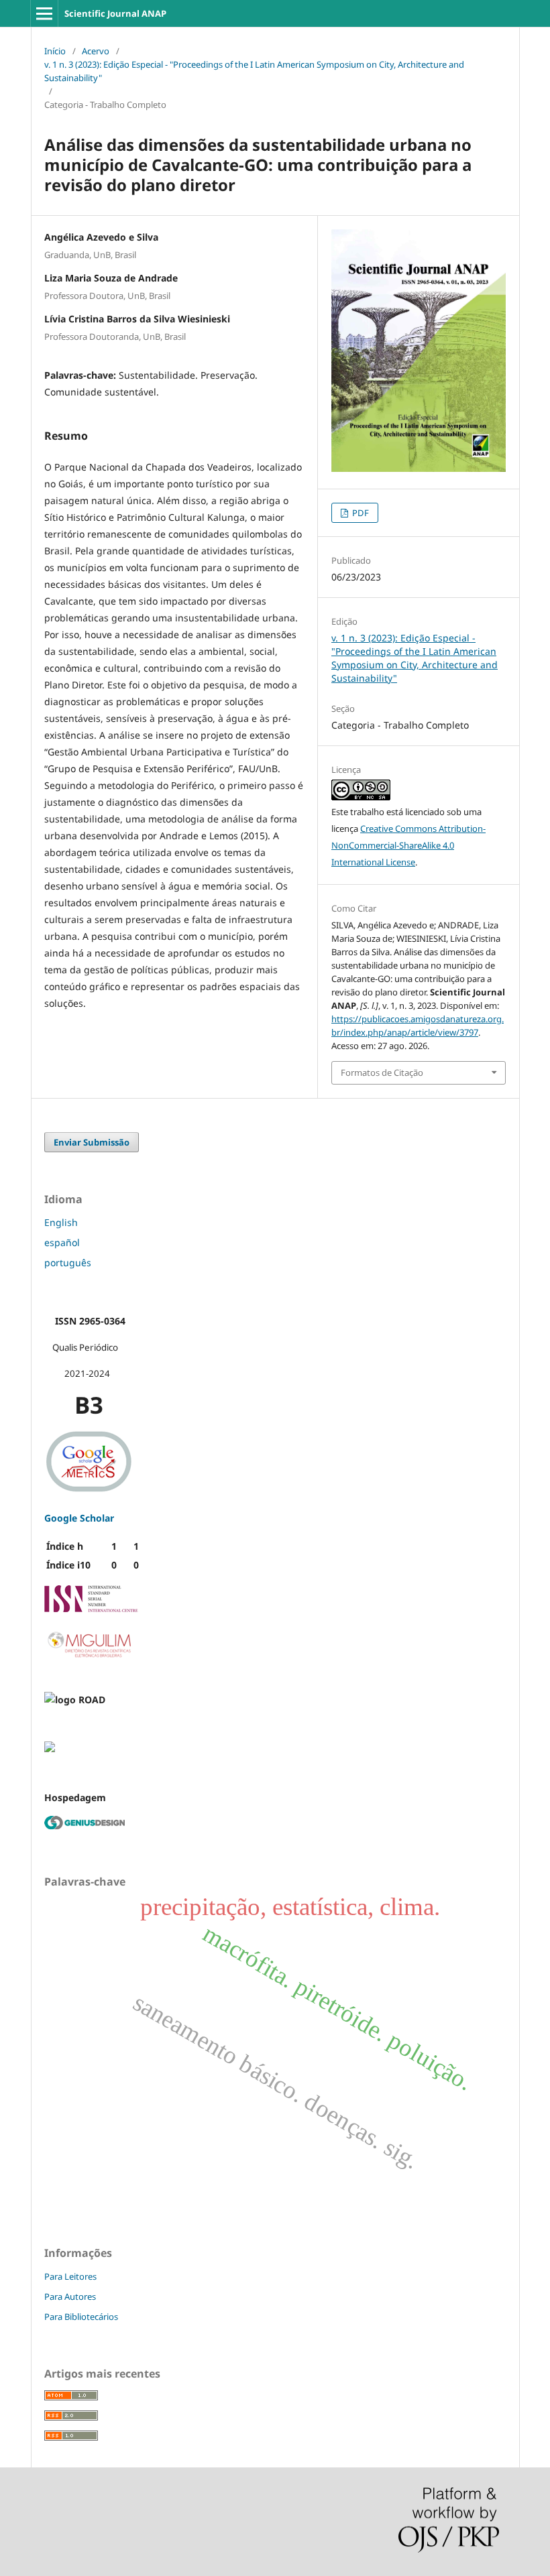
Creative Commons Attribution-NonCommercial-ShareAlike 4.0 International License (408, 845)
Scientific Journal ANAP (115, 13)
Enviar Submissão (92, 1142)
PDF (360, 513)
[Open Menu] (44, 13)
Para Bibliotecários (81, 2317)
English (61, 1222)
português (68, 1263)
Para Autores (70, 2296)
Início (55, 51)
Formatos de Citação (382, 1072)
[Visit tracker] (50, 1749)
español (62, 1242)
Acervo (96, 51)
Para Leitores (70, 2276)
